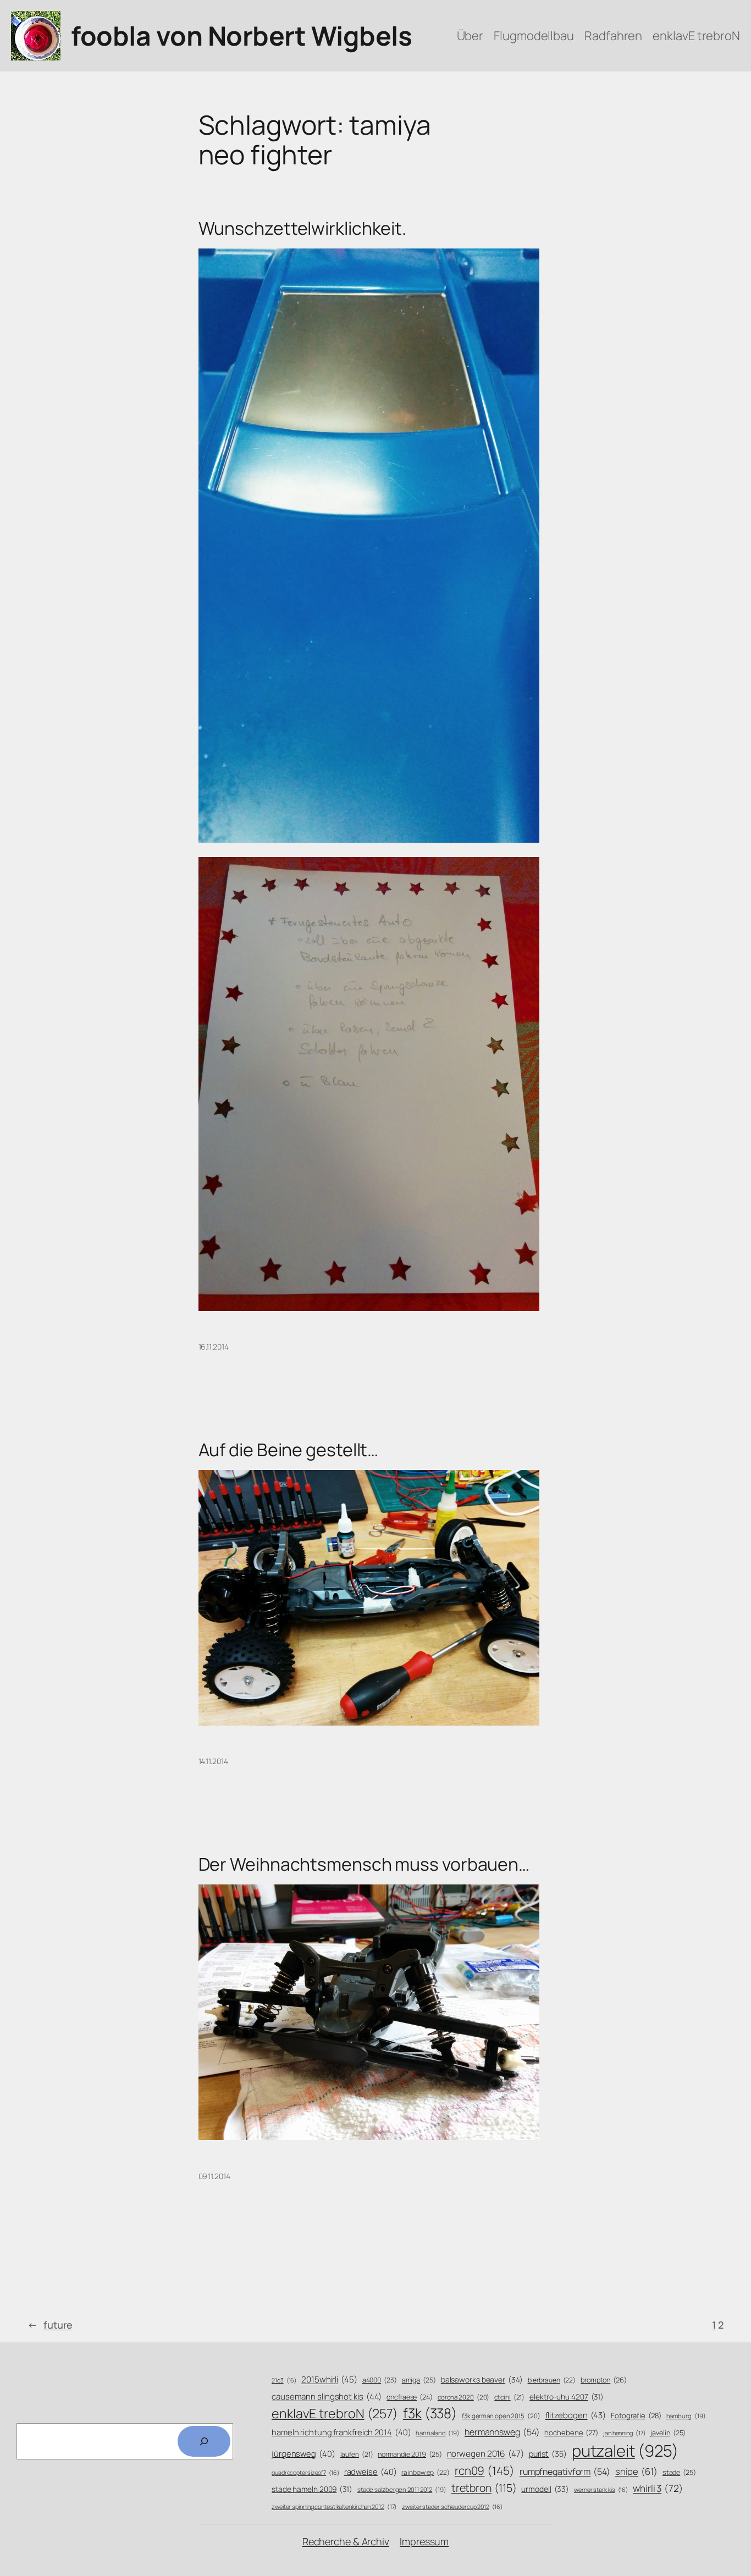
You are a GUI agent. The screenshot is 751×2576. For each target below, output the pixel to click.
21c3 (284, 2380)
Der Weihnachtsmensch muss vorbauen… (364, 1864)
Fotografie (636, 2415)
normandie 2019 (410, 2454)
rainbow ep (426, 2473)
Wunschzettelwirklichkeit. (303, 228)
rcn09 (485, 2470)
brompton (604, 2380)
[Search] (204, 2441)
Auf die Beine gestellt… (289, 1450)
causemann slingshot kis (327, 2397)
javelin (668, 2433)
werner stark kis (601, 2490)
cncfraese (410, 2397)
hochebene (571, 2433)
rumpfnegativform (565, 2472)
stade (679, 2472)
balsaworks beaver (482, 2379)
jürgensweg (303, 2453)
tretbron (484, 2488)
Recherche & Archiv (346, 2541)
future (50, 2325)
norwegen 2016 (485, 2454)
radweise (371, 2472)
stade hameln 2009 (312, 2489)
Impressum (424, 2541)
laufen (357, 2455)
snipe (636, 2471)
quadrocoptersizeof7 (305, 2473)
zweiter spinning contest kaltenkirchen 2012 (334, 2506)
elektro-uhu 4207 (567, 2397)
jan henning (625, 2433)
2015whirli (329, 2379)
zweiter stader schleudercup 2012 (452, 2507)
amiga (419, 2380)
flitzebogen (576, 2415)
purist (548, 2454)
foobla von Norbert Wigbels (241, 35)
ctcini (509, 2397)
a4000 (380, 2380)
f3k (430, 2413)
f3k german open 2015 (501, 2416)
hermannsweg (502, 2432)
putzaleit (625, 2451)
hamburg (686, 2416)
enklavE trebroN (335, 2413)
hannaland (438, 2433)
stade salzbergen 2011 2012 (402, 2489)
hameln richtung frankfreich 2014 (341, 2432)
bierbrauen (552, 2380)
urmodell (545, 2489)
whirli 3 (658, 2488)
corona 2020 (464, 2397)
